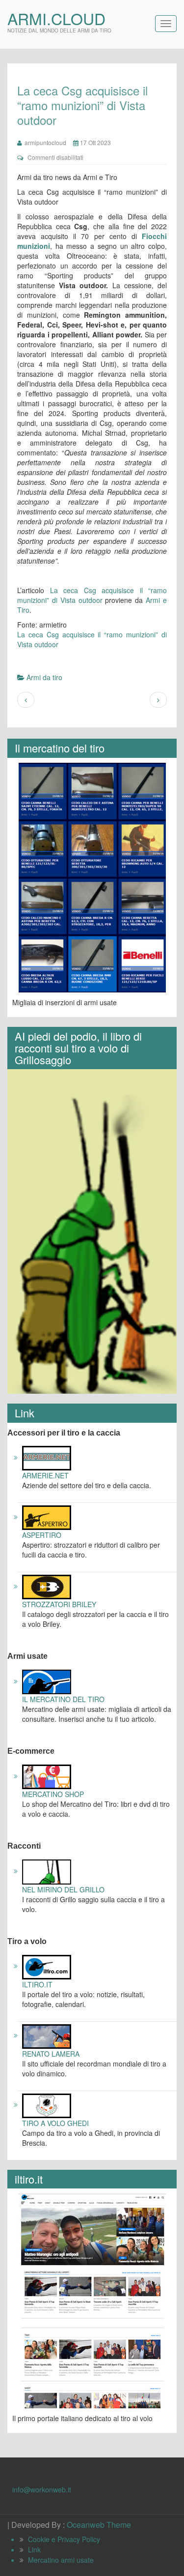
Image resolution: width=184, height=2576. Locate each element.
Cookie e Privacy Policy (64, 2539)
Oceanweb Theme (99, 2525)
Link (34, 2549)
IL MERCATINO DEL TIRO (63, 1699)
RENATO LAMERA (51, 2054)
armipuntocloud (44, 142)
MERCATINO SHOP (53, 1794)
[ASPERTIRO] (47, 1517)
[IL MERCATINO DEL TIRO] (47, 1681)
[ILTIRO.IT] (47, 1966)
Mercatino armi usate (61, 2560)
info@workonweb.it (42, 2489)
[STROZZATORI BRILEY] (47, 1586)
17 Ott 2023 (95, 142)
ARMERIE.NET (45, 1475)
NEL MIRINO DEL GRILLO (63, 1889)
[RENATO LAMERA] (47, 2035)
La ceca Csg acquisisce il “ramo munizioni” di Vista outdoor (92, 595)
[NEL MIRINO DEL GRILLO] (47, 1871)
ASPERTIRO (42, 1535)
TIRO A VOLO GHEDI (55, 2123)
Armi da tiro (44, 677)
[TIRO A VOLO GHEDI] (47, 2104)
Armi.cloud (56, 18)
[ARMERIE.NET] (47, 1457)
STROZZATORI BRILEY (59, 1604)
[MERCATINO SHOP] (47, 1776)
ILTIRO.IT (37, 1984)
